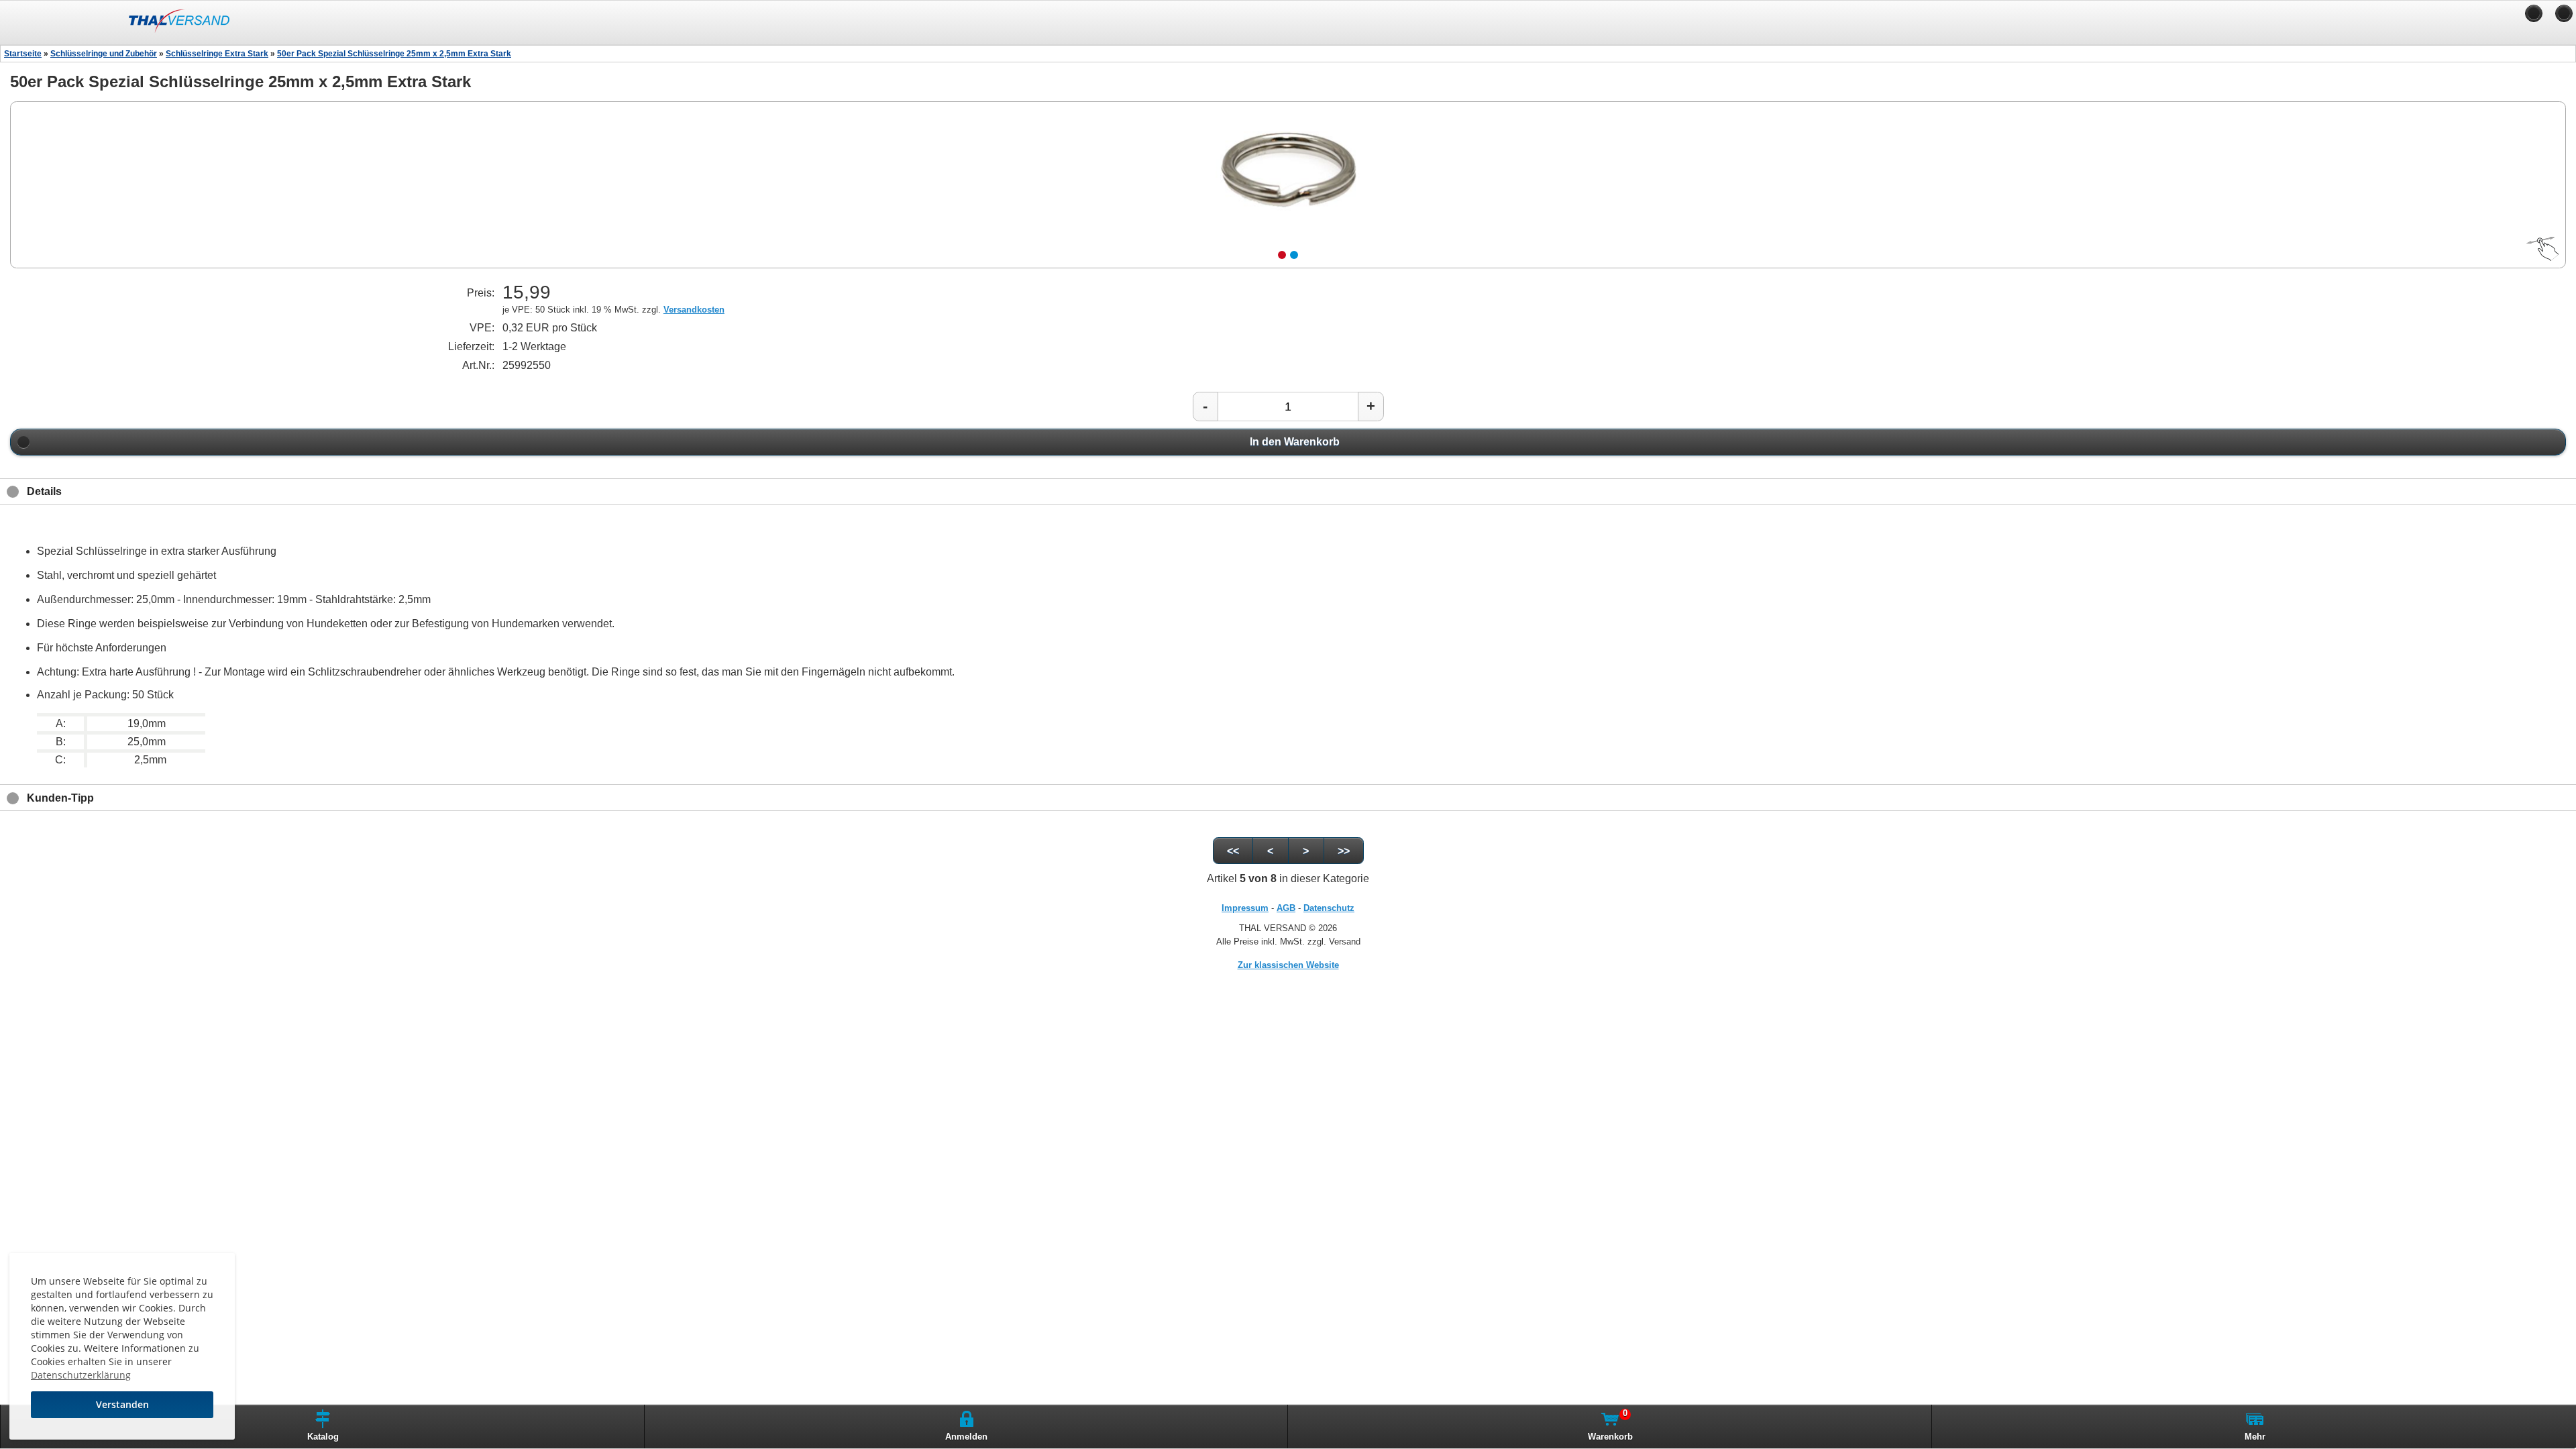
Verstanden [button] (122, 1404)
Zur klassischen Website (1288, 965)
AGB (1286, 908)
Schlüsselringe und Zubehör (104, 54)
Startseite (23, 54)
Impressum (1245, 908)
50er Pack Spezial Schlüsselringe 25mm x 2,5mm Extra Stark (394, 54)
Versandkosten (694, 310)
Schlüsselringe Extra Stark (217, 54)
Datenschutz (1329, 908)
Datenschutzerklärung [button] (81, 1375)
